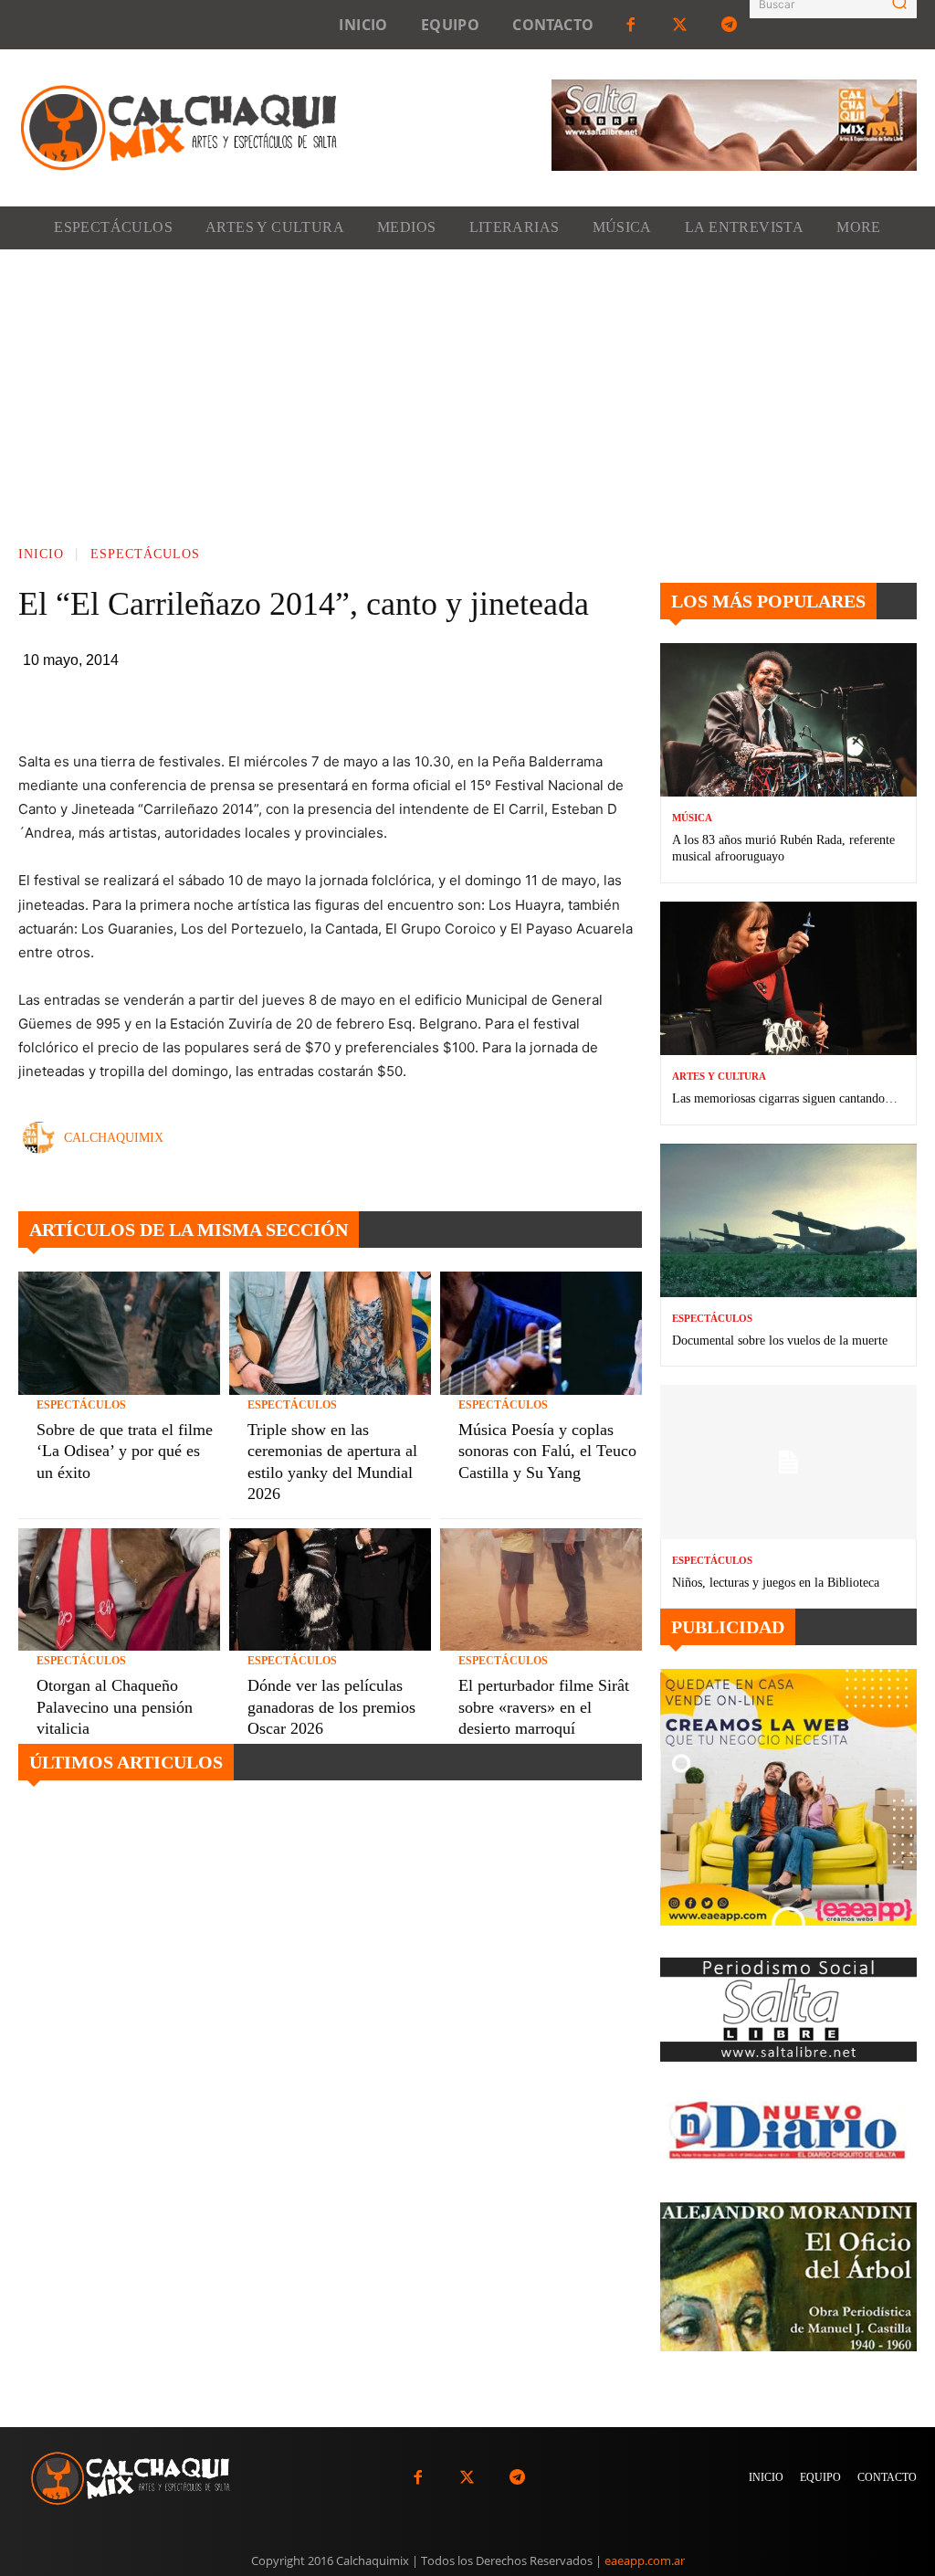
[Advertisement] (467, 386)
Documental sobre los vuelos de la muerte (780, 1341)
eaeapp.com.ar (645, 2560)
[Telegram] (730, 25)
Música (692, 818)
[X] (363, 704)
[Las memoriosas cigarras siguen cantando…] (788, 979)
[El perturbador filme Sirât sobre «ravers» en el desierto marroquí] (541, 1590)
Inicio (41, 554)
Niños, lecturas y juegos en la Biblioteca (776, 1583)
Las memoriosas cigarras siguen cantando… (785, 1098)
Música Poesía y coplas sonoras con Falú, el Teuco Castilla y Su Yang (547, 1451)
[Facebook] (630, 25)
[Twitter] (680, 25)
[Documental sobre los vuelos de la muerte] (788, 1221)
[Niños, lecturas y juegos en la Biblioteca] (788, 1462)
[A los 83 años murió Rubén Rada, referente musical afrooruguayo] (788, 720)
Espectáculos (145, 554)
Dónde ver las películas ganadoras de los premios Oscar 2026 (331, 1707)
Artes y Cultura (719, 1077)
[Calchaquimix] (43, 1138)
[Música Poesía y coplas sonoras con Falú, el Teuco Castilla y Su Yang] (541, 1333)
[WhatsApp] (405, 704)
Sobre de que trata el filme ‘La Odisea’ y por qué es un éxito (125, 1451)
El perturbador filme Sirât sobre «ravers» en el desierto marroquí (544, 1707)
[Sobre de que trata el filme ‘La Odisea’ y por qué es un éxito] (119, 1333)
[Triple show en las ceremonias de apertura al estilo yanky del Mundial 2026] (330, 1333)
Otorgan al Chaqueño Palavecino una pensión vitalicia (115, 1707)
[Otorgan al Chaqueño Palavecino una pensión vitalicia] (119, 1590)
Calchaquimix (114, 1138)
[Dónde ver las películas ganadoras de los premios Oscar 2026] (330, 1590)
